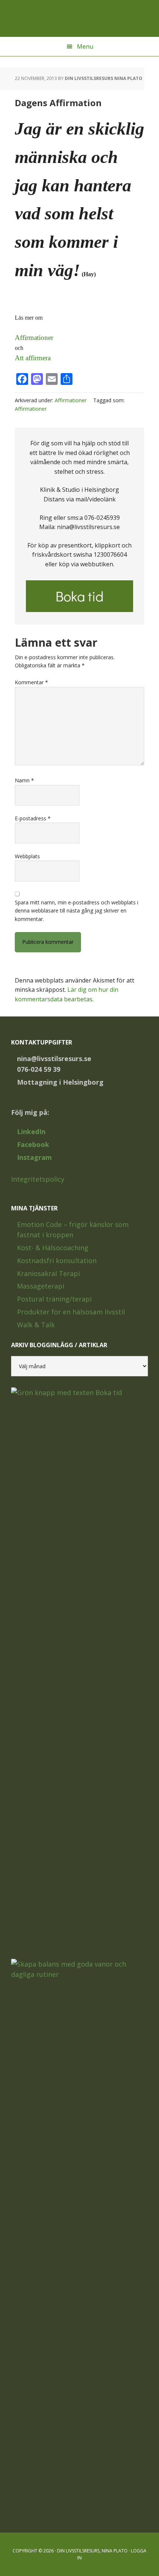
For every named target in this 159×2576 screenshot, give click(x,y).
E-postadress (33, 818)
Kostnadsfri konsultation (57, 1261)
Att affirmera (33, 358)
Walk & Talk (36, 1325)
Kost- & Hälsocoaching (53, 1248)
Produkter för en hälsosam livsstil (71, 1312)
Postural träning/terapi (54, 1299)
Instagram (34, 1157)
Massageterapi (41, 1286)
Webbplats (27, 856)
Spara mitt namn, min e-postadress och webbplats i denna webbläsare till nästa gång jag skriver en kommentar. (77, 911)
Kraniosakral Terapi (48, 1273)
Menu (85, 46)
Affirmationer (34, 338)
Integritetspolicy (38, 1179)
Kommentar (31, 682)
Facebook (33, 1144)
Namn (24, 780)
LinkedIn (31, 1131)
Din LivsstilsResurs (79, 18)
